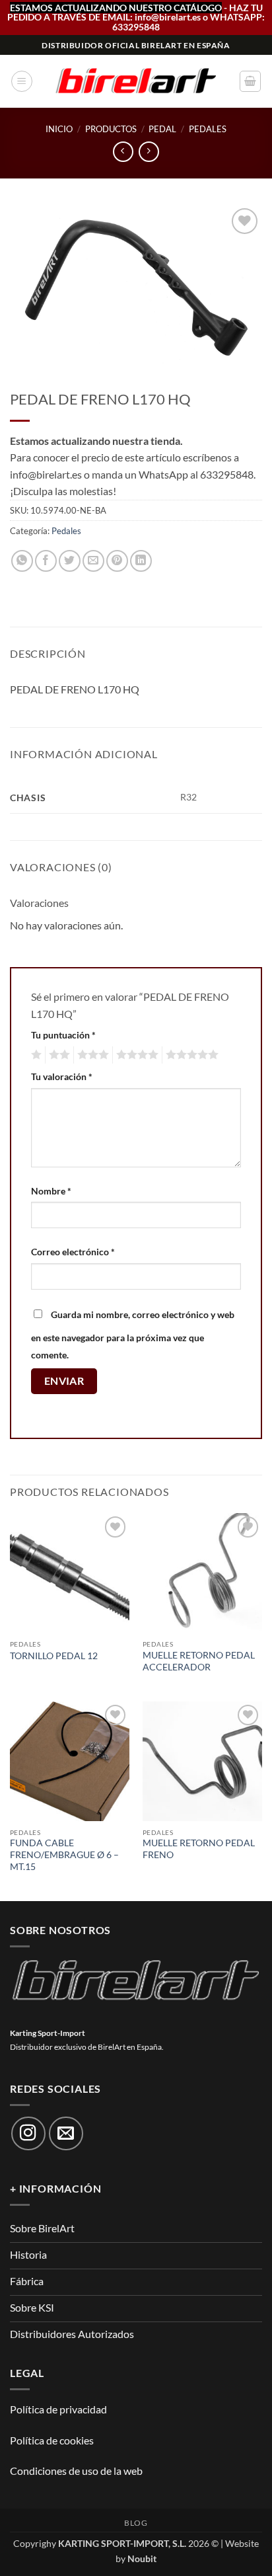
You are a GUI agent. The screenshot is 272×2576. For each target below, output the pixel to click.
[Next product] (123, 152)
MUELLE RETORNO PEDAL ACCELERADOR (199, 1661)
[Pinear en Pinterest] (117, 561)
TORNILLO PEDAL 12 (54, 1656)
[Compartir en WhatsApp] (22, 561)
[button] (22, 81)
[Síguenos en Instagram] (28, 2134)
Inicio (59, 129)
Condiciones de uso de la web (76, 2471)
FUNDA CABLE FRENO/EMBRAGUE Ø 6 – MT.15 (64, 1854)
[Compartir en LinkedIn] (141, 561)
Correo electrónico (73, 1252)
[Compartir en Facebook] (46, 561)
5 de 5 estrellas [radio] (190, 1055)
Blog (136, 2523)
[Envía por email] (93, 561)
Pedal (162, 129)
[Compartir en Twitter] (70, 561)
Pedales (208, 129)
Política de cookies (52, 2440)
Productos (111, 129)
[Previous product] (149, 152)
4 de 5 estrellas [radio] (135, 1055)
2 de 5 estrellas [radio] (57, 1055)
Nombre (51, 1191)
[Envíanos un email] (66, 2134)
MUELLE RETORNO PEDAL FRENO (199, 1849)
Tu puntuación (63, 1035)
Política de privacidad (58, 2409)
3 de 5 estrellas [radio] (91, 1055)
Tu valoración (62, 1076)
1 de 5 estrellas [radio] (35, 1055)
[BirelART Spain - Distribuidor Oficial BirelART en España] (136, 82)
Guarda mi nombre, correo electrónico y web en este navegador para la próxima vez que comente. (133, 1335)
